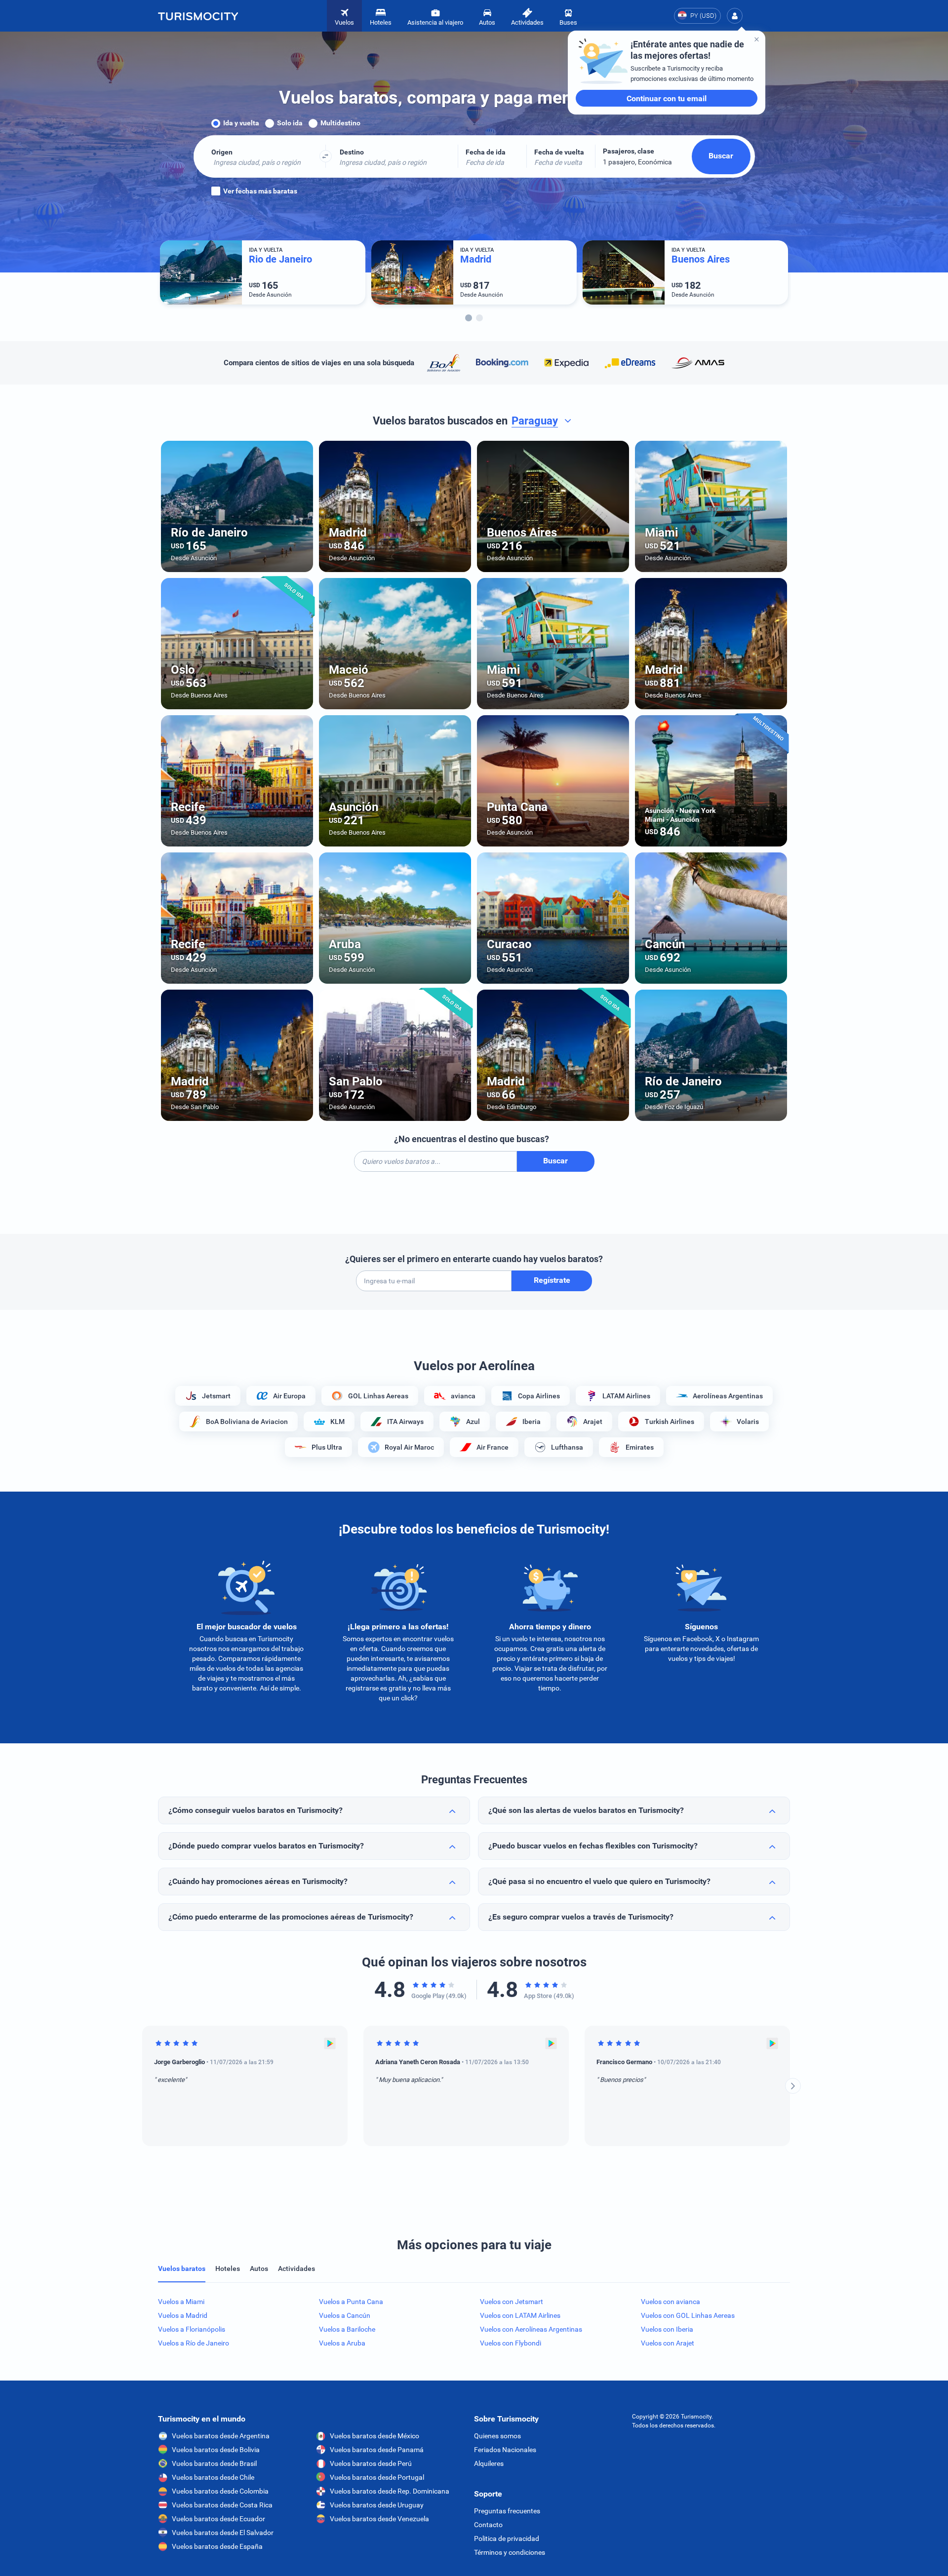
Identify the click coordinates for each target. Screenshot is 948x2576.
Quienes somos (497, 2436)
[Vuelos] (198, 16)
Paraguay (535, 421)
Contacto (488, 2525)
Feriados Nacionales (505, 2450)
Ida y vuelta (241, 123)
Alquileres (489, 2463)
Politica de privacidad (507, 2538)
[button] (735, 16)
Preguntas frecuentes (507, 2511)
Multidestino (340, 123)
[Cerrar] (756, 39)
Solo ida (290, 123)
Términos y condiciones (510, 2552)
